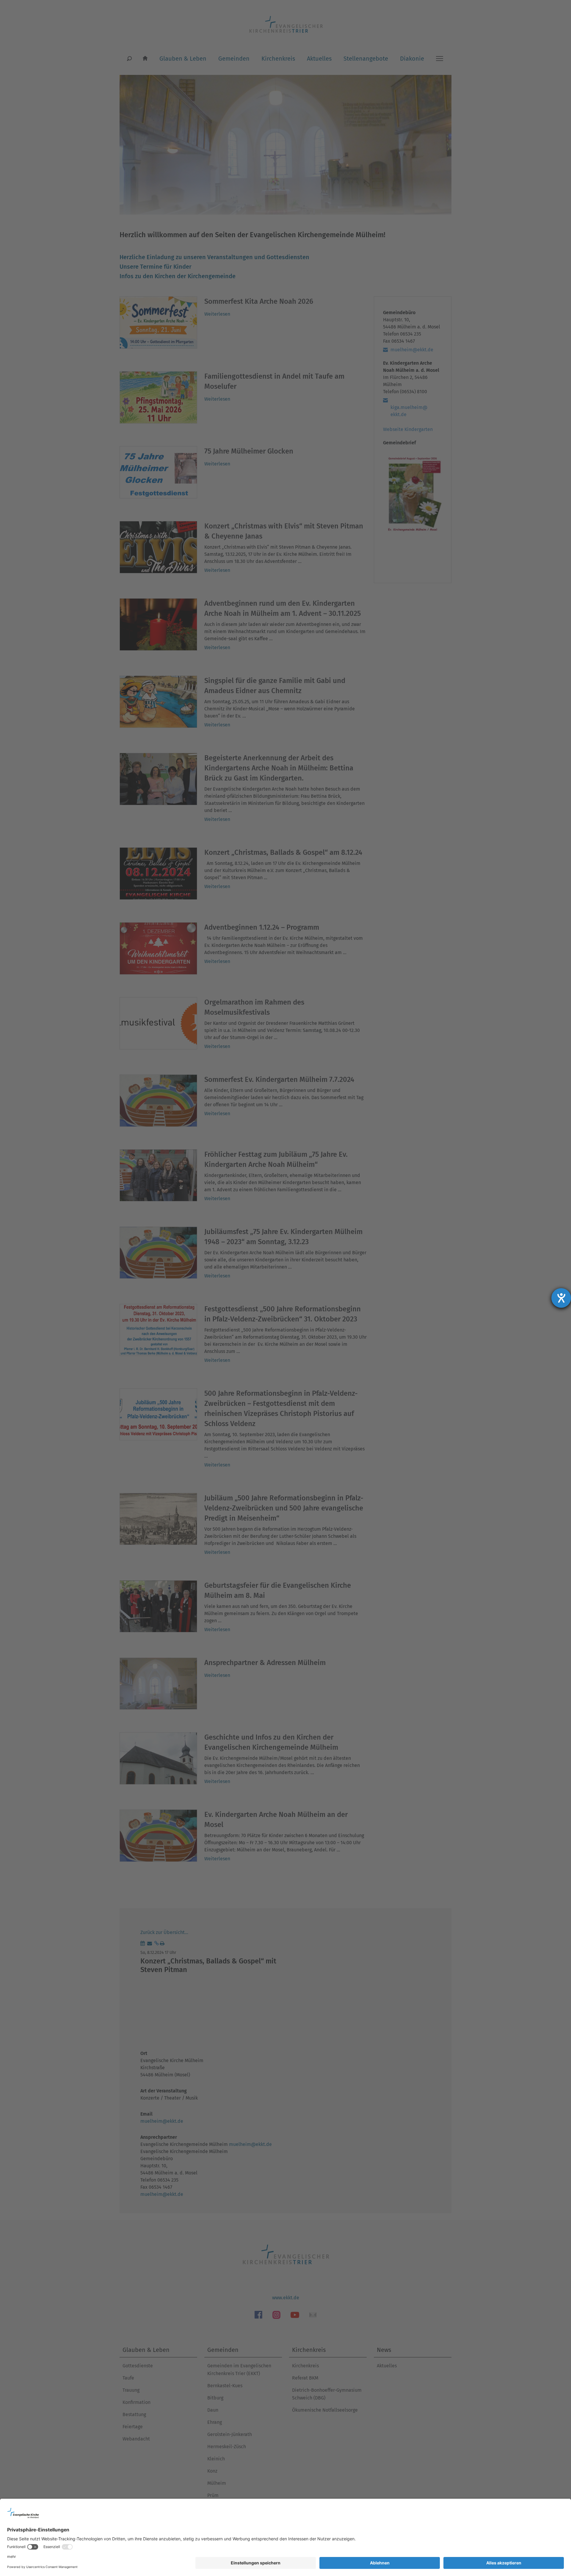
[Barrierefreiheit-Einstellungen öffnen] (561, 1298)
